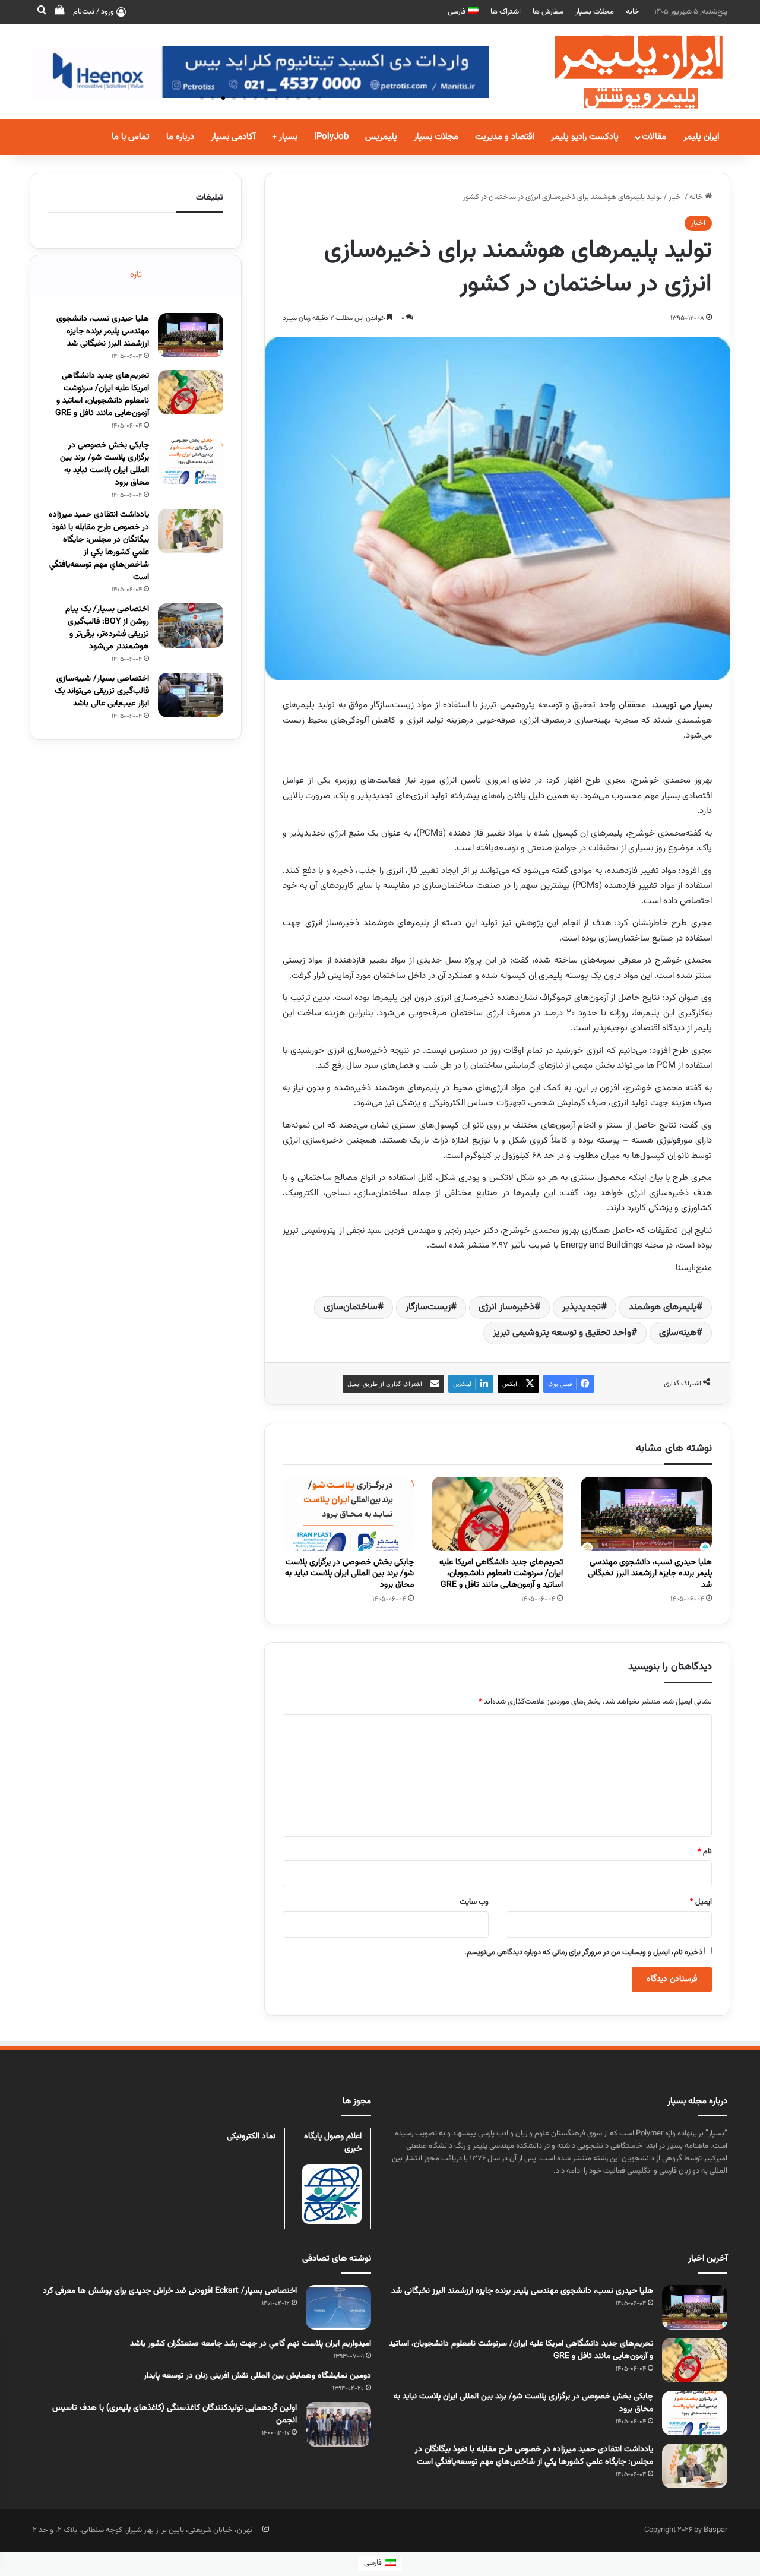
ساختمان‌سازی (351, 1307)
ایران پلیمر (701, 137)
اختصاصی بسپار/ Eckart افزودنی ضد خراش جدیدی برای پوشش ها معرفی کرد (170, 2291)
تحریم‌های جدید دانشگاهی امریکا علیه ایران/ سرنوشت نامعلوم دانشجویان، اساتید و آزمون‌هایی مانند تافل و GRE (501, 1574)
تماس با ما (131, 137)
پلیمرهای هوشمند (663, 1307)
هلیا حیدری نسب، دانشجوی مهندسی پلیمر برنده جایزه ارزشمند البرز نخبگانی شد (650, 1574)
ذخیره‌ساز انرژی (506, 1307)
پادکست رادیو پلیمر (585, 137)
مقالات (654, 137)
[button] (202, 98)
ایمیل (701, 1902)
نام (705, 1852)
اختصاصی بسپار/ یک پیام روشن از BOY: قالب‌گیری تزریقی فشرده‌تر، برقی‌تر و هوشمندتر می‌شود (107, 628)
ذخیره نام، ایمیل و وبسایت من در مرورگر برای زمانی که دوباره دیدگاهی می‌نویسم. (583, 1952)
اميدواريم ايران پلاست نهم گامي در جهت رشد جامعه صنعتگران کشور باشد (251, 2344)
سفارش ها (548, 12)
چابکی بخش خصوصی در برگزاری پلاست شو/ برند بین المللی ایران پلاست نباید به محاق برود (349, 1574)
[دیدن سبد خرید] (59, 12)
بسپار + (285, 137)
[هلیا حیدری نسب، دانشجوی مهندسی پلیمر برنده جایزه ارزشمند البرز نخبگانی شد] (646, 1514)
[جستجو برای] (42, 12)
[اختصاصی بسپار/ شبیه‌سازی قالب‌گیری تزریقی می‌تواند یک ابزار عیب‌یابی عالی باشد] (191, 695)
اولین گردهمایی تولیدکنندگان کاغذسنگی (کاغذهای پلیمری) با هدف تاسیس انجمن (175, 2414)
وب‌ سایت (474, 1902)
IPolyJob (331, 137)
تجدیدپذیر (582, 1307)
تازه (136, 275)
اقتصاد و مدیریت (505, 137)
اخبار (676, 197)
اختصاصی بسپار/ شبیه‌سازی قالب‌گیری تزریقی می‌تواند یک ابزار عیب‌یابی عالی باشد (102, 691)
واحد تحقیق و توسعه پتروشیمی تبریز (562, 1333)
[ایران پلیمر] (623, 72)
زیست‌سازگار (428, 1307)
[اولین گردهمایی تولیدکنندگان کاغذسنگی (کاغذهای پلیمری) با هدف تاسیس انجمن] (338, 2424)
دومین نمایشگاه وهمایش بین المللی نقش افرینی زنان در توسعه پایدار (257, 2376)
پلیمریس (381, 137)
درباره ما (180, 137)
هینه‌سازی (678, 1333)
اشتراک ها (506, 12)
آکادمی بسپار (233, 137)
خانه (633, 12)
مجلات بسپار (595, 12)
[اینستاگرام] (265, 2529)
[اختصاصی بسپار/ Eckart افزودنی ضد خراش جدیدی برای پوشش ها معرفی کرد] (338, 2307)
